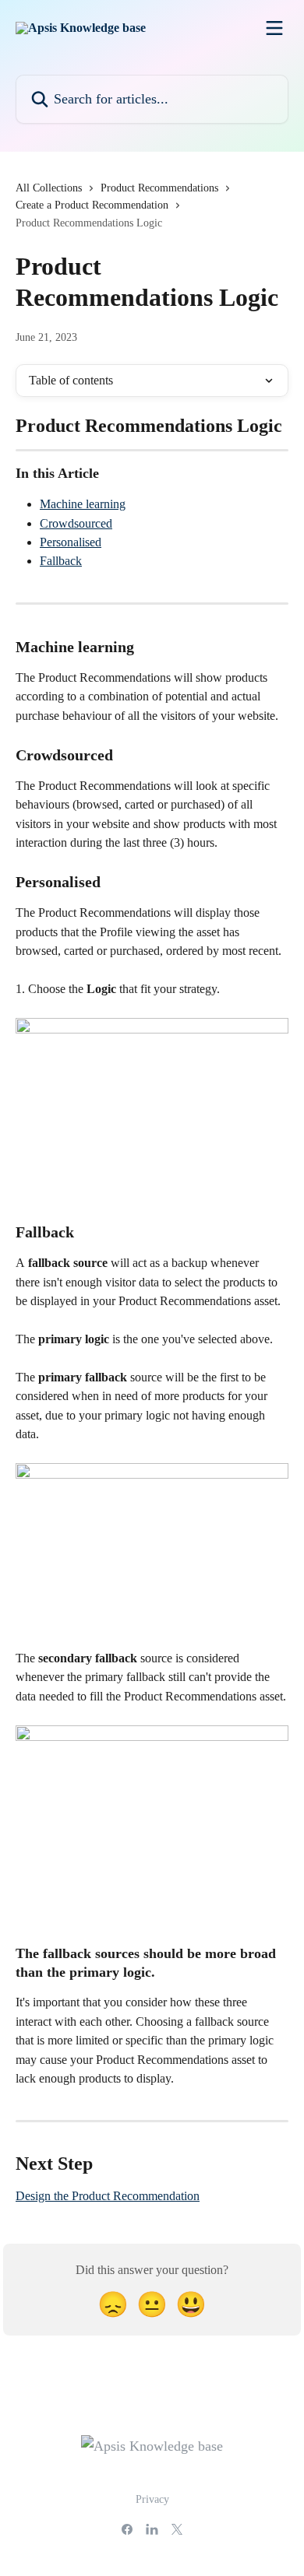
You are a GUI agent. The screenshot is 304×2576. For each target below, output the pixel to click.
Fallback (61, 561)
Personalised (71, 542)
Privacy (152, 2499)
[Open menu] (274, 28)
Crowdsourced (76, 523)
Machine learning (83, 504)
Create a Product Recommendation (92, 205)
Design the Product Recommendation (108, 2196)
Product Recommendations (159, 188)
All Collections (49, 188)
